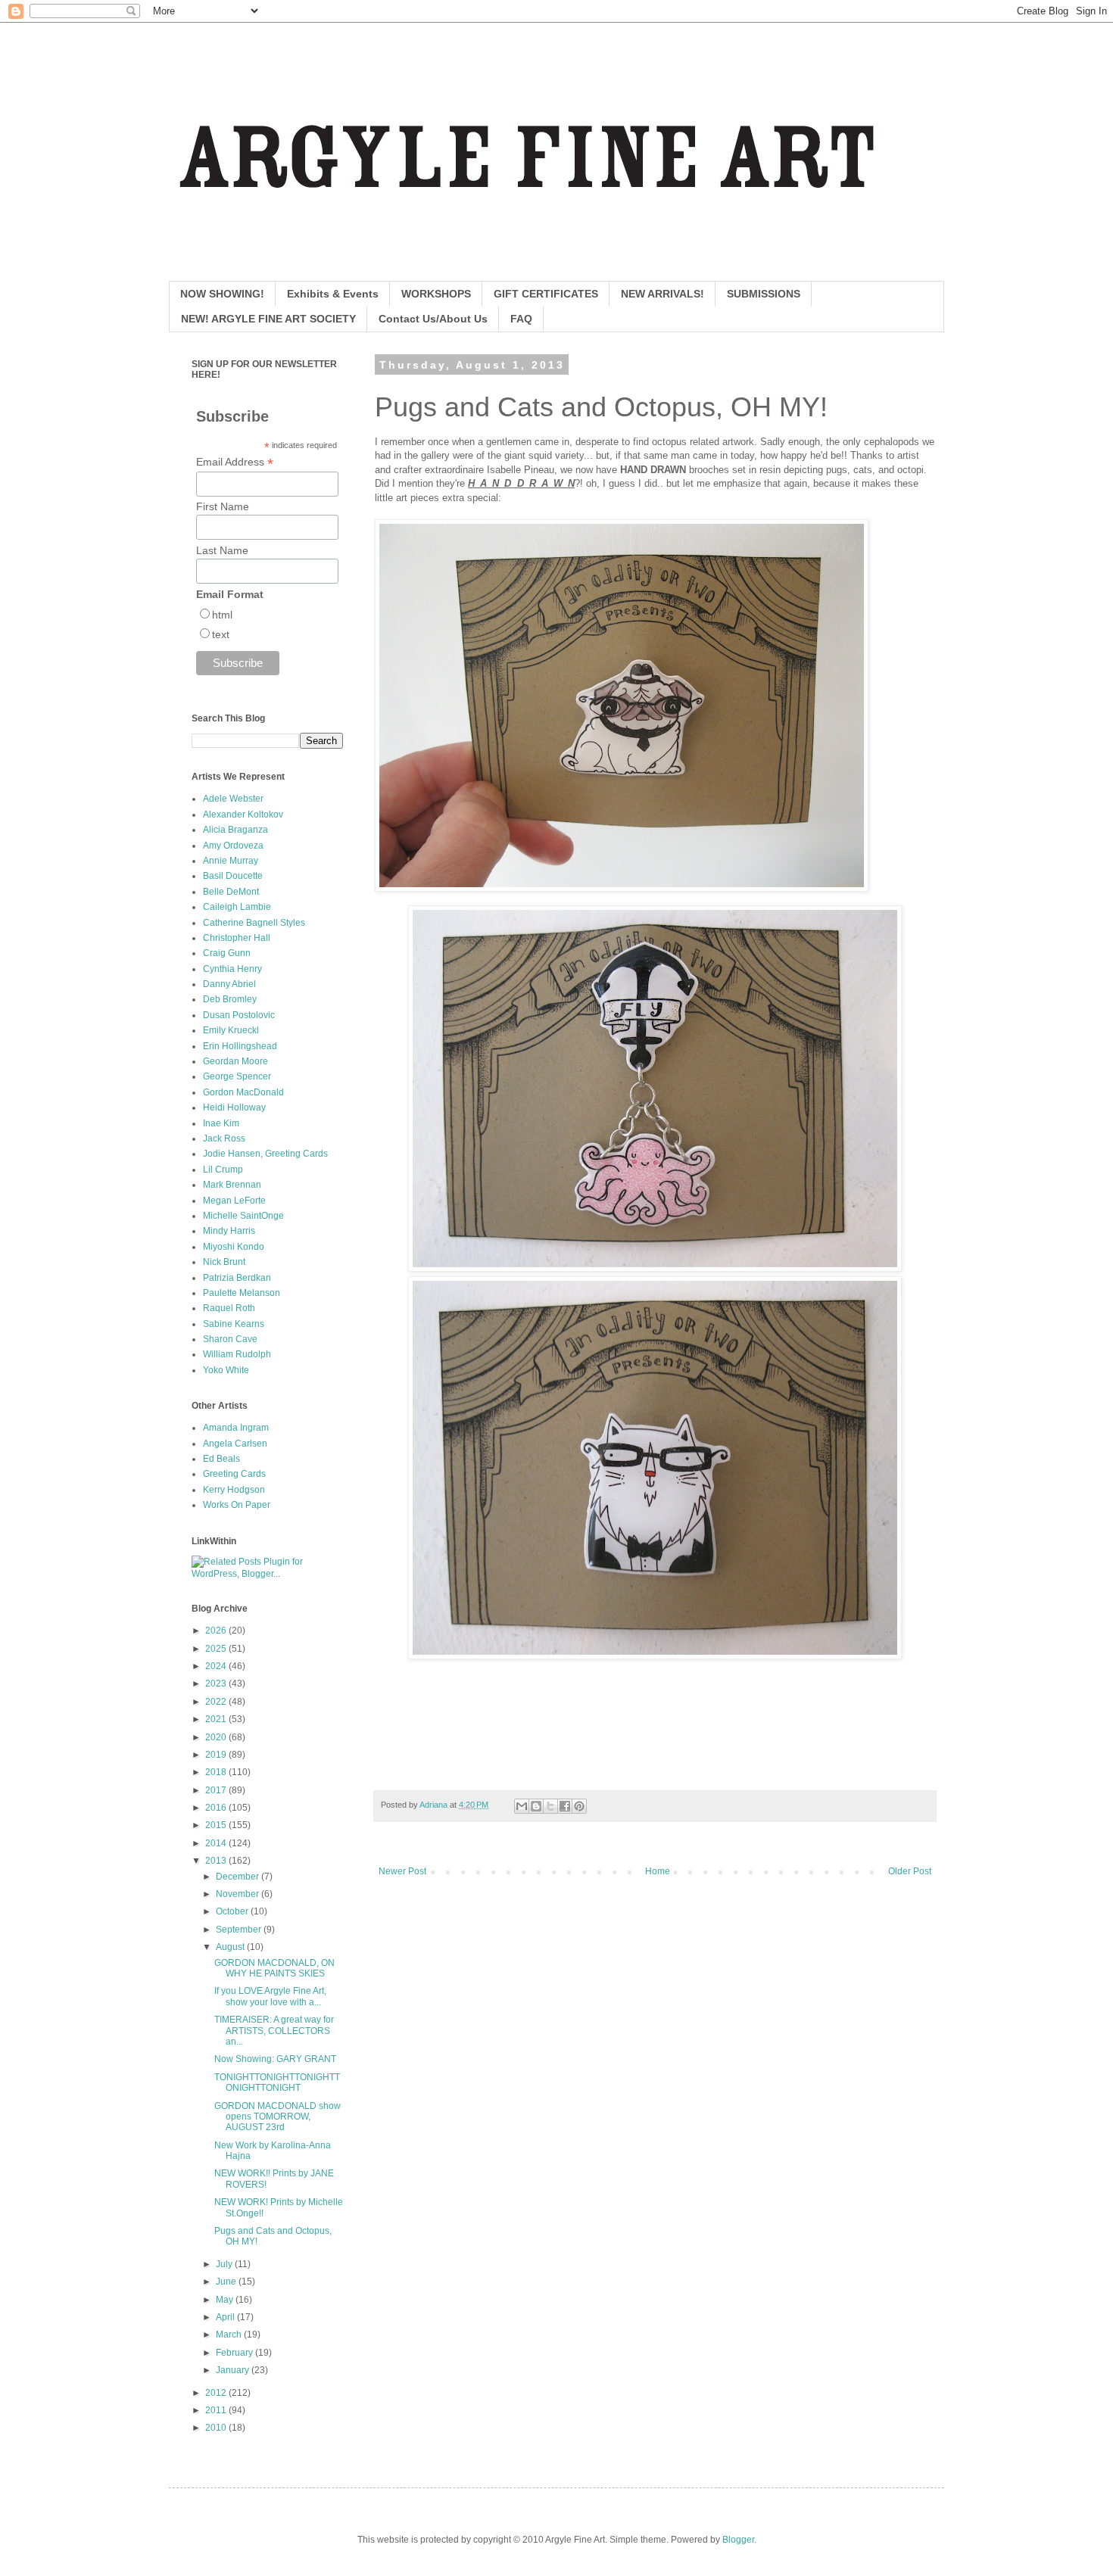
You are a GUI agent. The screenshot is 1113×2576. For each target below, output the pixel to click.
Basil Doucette (233, 876)
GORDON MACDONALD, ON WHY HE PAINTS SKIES (274, 1968)
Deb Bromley (230, 999)
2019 (217, 1755)
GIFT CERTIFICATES (546, 294)
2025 (217, 1649)
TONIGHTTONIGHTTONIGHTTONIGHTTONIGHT (277, 2082)
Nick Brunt (224, 1262)
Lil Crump (223, 1170)
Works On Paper (237, 1505)
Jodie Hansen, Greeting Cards (265, 1154)
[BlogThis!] (536, 1806)
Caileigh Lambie (237, 907)
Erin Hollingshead (240, 1046)
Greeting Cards (234, 1474)
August (231, 1947)
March (230, 2335)
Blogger (738, 2540)
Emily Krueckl (231, 1030)
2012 (217, 2393)
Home (658, 1871)
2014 (217, 1843)
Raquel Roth (229, 1308)
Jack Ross (224, 1138)
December (238, 1877)
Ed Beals (221, 1459)
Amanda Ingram (236, 1428)
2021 (217, 1719)
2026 (217, 1631)
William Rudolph (237, 1354)
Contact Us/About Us (433, 319)
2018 (217, 1772)
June (227, 2282)
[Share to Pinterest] (579, 1806)
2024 (217, 1666)
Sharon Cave (230, 1339)
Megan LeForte (234, 1201)
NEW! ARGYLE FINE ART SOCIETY (268, 319)
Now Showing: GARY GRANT (275, 2059)
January (234, 2370)
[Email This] (522, 1806)
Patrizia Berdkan (237, 1278)
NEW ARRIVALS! (662, 294)
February (235, 2353)
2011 (217, 2410)
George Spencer (237, 1076)
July (225, 2264)
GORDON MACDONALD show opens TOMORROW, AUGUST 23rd (277, 2117)
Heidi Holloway (234, 1107)
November (238, 1894)
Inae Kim (221, 1123)
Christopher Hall (237, 938)
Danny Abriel (229, 984)
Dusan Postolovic (239, 1015)
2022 (217, 1702)
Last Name (222, 550)
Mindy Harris (229, 1231)
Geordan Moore (235, 1061)
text (221, 634)
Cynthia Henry (232, 969)
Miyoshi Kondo (234, 1247)
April (226, 2317)
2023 (217, 1684)
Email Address (235, 462)
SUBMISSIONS (764, 294)
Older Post (910, 1871)
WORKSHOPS (436, 294)
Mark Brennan (232, 1185)
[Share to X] (550, 1806)
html (222, 615)
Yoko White (226, 1370)
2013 (217, 1861)
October (233, 1911)
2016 (217, 1808)
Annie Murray (231, 861)
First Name (223, 506)
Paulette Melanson (242, 1293)
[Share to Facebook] (565, 1806)
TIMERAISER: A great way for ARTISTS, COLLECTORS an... (274, 2031)
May (226, 2300)
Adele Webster (233, 799)
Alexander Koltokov (243, 815)
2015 (217, 1825)
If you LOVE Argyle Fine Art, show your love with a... (270, 1996)
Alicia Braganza (235, 830)
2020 (217, 1737)
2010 (217, 2428)
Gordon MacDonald (243, 1092)
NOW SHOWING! (222, 294)
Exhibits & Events (333, 294)
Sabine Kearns (234, 1324)
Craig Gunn (227, 953)
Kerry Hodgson (234, 1490)
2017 (217, 1790)
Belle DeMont (231, 892)
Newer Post (402, 1871)
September (240, 1930)
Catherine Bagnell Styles (254, 923)
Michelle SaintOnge (243, 1216)
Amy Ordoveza (233, 846)
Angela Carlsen (235, 1444)
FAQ (521, 319)
